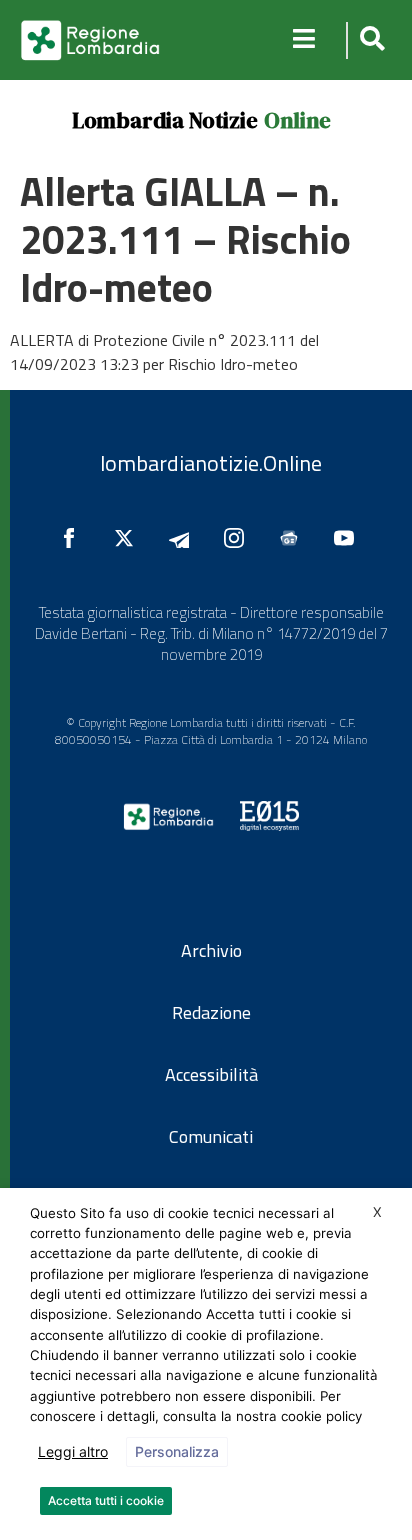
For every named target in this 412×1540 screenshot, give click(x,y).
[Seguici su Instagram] (239, 538)
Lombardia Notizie (165, 120)
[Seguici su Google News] (294, 538)
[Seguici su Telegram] (184, 538)
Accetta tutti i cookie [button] (106, 1500)
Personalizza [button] (177, 1451)
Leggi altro (73, 1451)
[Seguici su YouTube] (349, 538)
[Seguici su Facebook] (74, 538)
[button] (369, 40)
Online (297, 120)
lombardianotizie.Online (211, 463)
